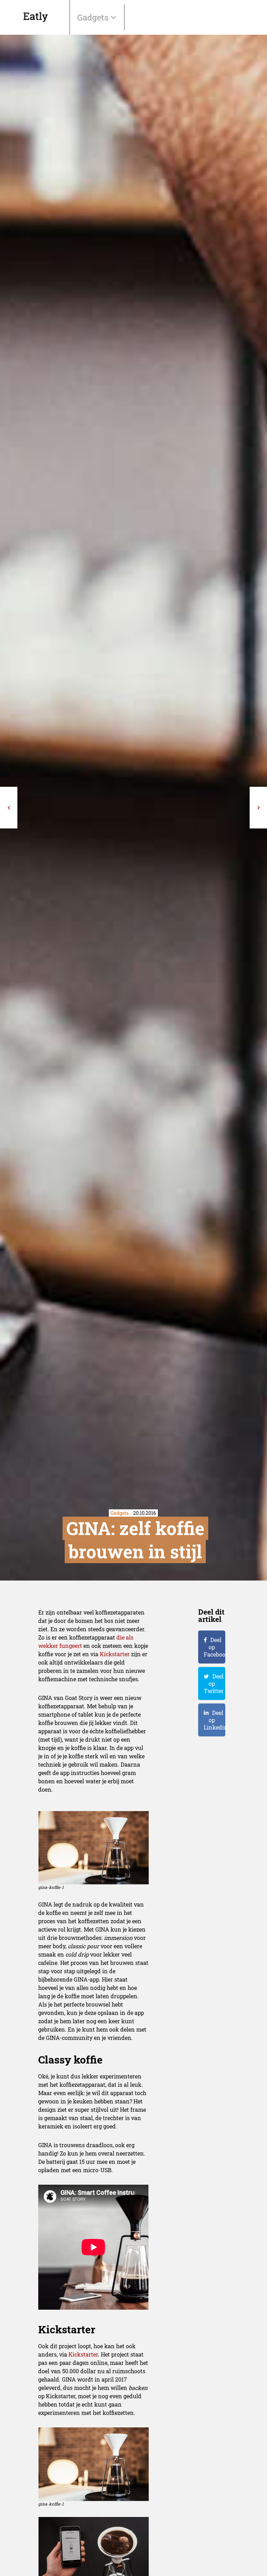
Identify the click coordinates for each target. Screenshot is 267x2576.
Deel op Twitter (214, 1683)
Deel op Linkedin (215, 1720)
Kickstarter (115, 1654)
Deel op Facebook (215, 1647)
